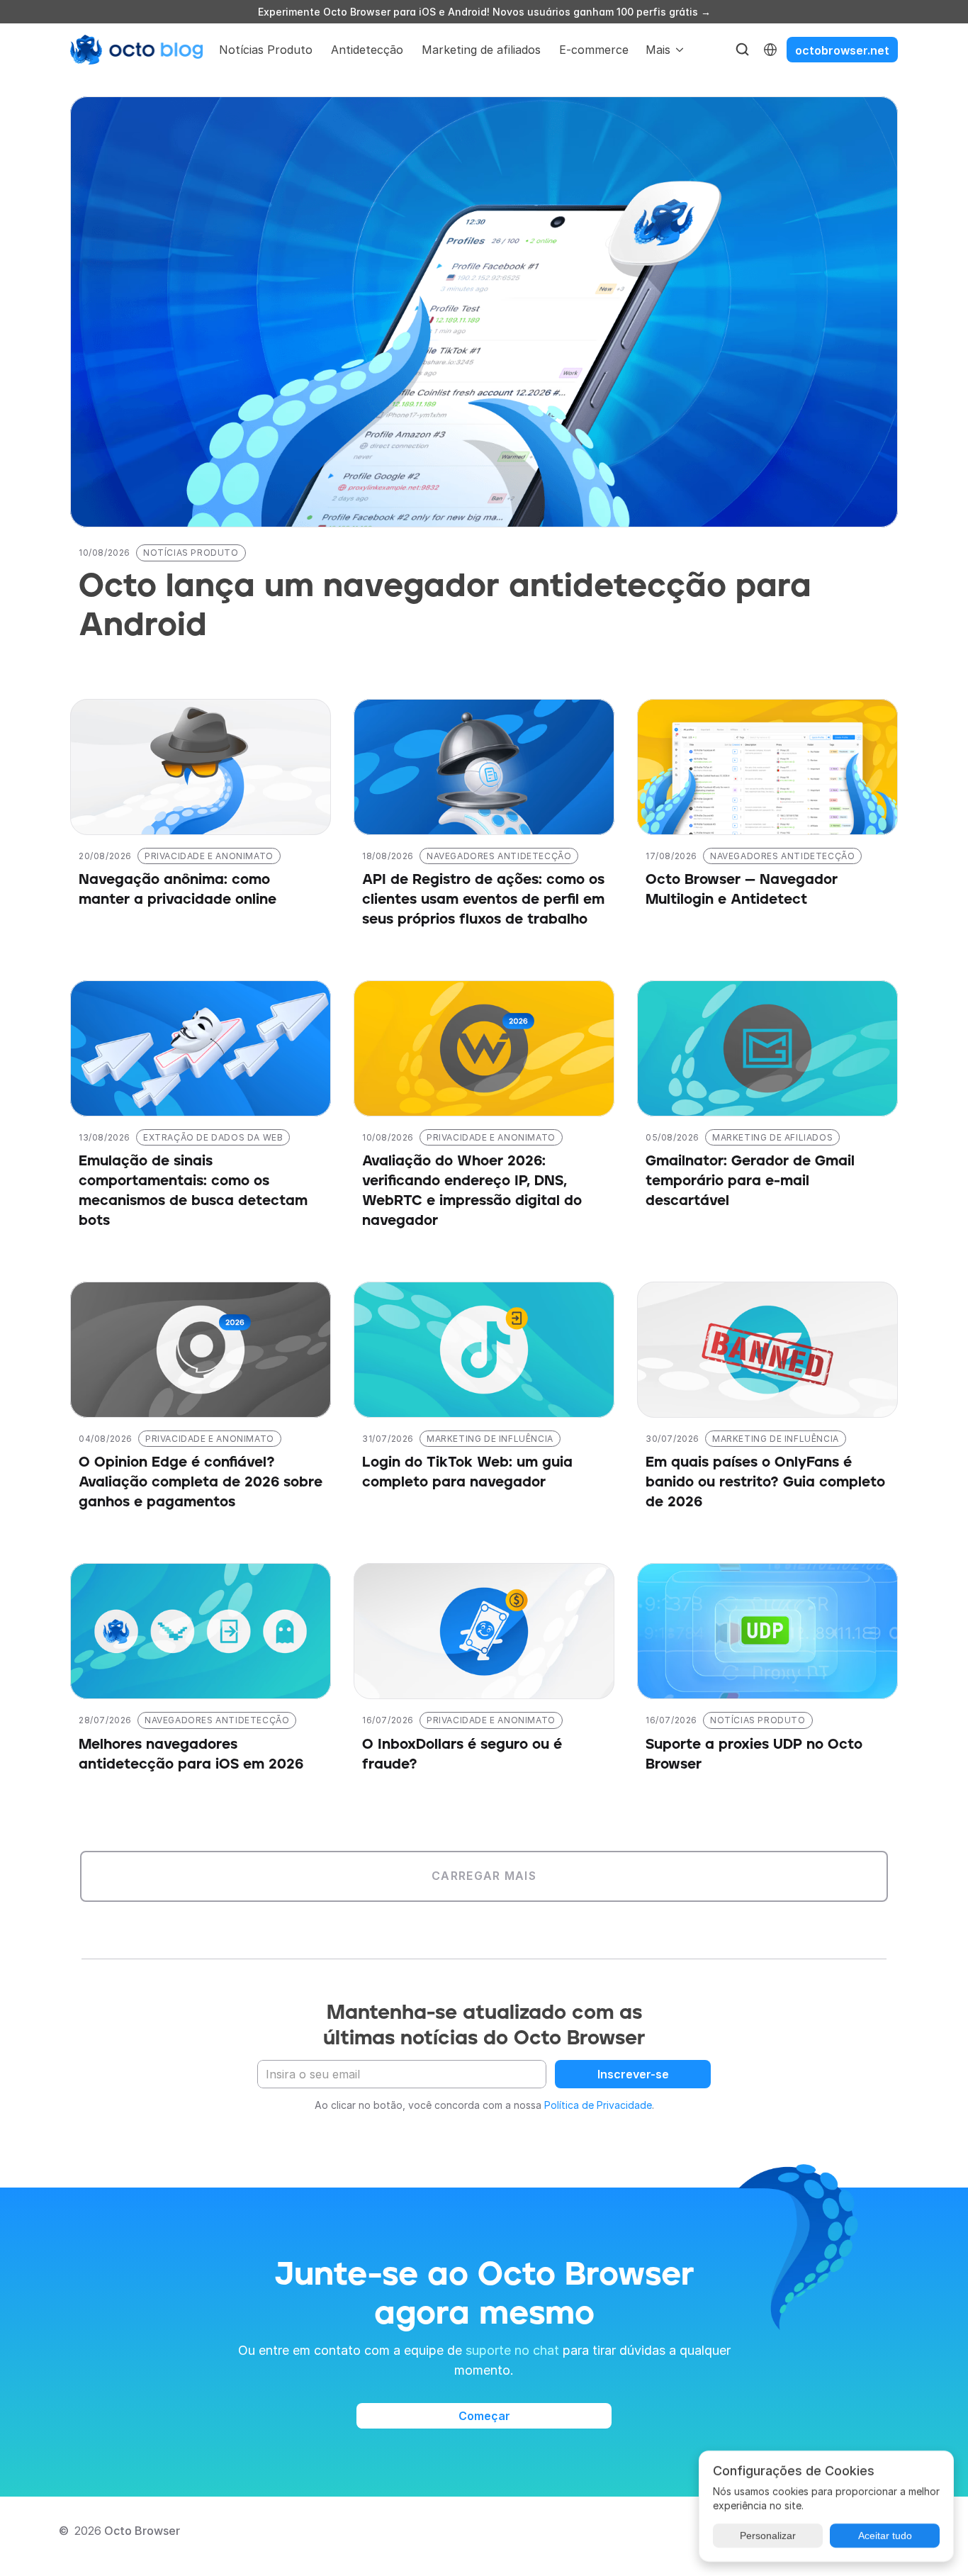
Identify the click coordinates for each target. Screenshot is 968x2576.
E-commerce (594, 50)
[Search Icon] (743, 50)
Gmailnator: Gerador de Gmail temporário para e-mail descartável (752, 1181)
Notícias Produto (266, 50)
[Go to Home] (137, 50)
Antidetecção (367, 50)
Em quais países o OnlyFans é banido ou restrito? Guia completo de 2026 (767, 1482)
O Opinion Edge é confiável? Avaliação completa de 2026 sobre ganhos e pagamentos (203, 1482)
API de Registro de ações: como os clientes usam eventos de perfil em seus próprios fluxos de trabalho (485, 900)
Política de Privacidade (598, 2105)
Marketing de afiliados (481, 50)
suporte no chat (512, 2350)
